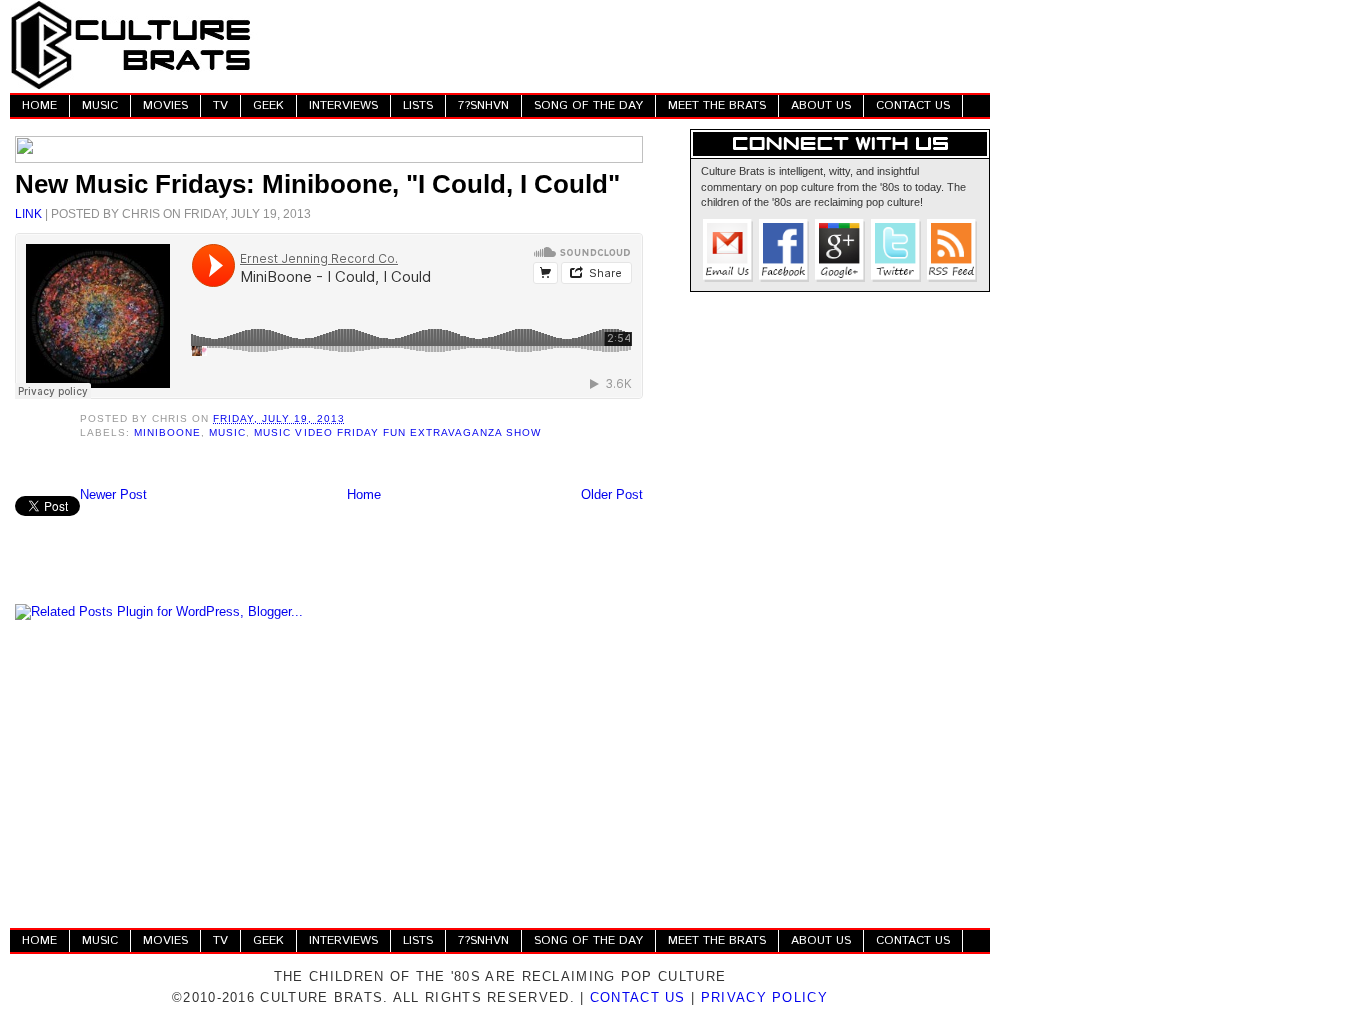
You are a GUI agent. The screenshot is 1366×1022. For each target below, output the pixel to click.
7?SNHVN (483, 105)
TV (220, 105)
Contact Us (638, 997)
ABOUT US (821, 105)
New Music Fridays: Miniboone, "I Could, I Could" (317, 184)
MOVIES (165, 105)
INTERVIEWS (343, 105)
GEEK (268, 105)
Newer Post (113, 494)
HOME (39, 105)
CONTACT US (913, 105)
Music (227, 432)
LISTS (418, 105)
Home (364, 494)
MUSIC (100, 105)
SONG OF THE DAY (588, 105)
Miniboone (167, 432)
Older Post (612, 494)
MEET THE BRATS (717, 105)
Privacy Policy (764, 997)
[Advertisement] (626, 45)
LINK (28, 213)
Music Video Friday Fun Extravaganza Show (397, 432)
